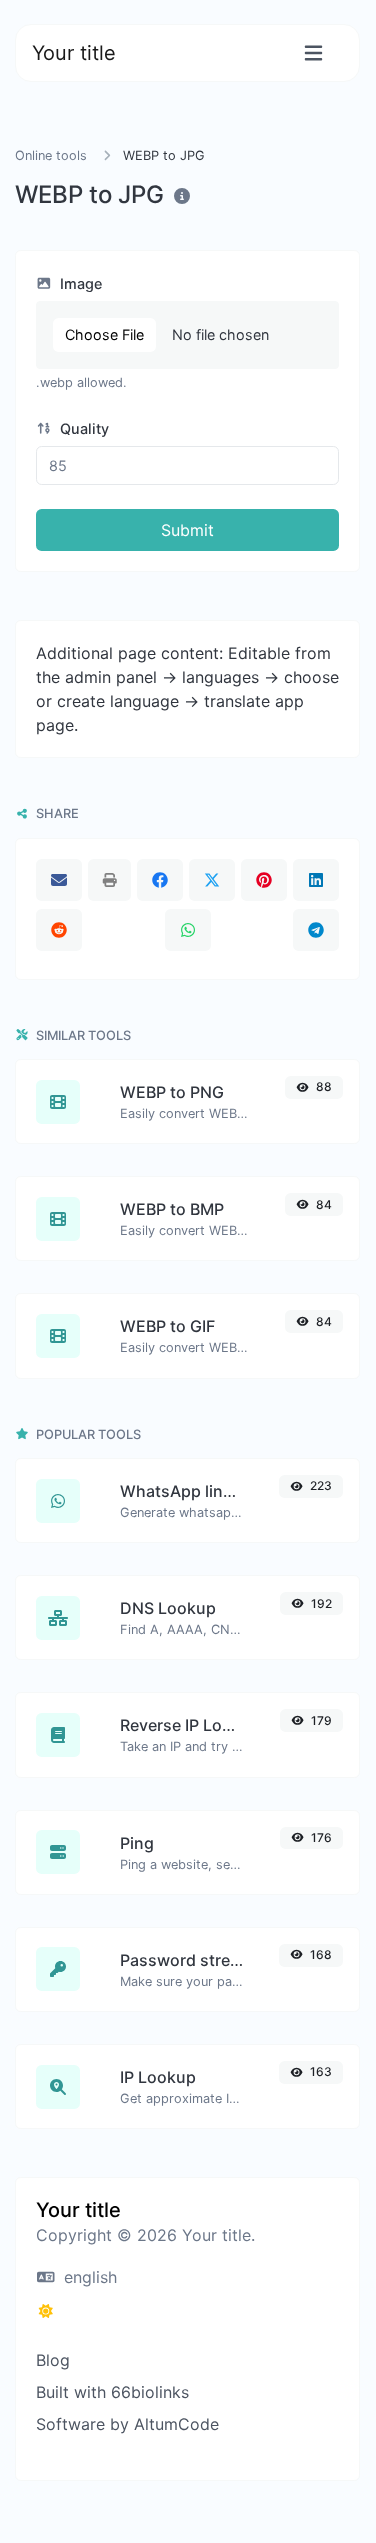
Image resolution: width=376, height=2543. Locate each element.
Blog (53, 2360)
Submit (187, 530)
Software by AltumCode (127, 2424)
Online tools (51, 155)
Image (79, 283)
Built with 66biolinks (112, 2392)
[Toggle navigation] (313, 53)
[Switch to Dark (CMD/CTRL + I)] (46, 2311)
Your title (74, 53)
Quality (82, 428)
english (88, 2277)
